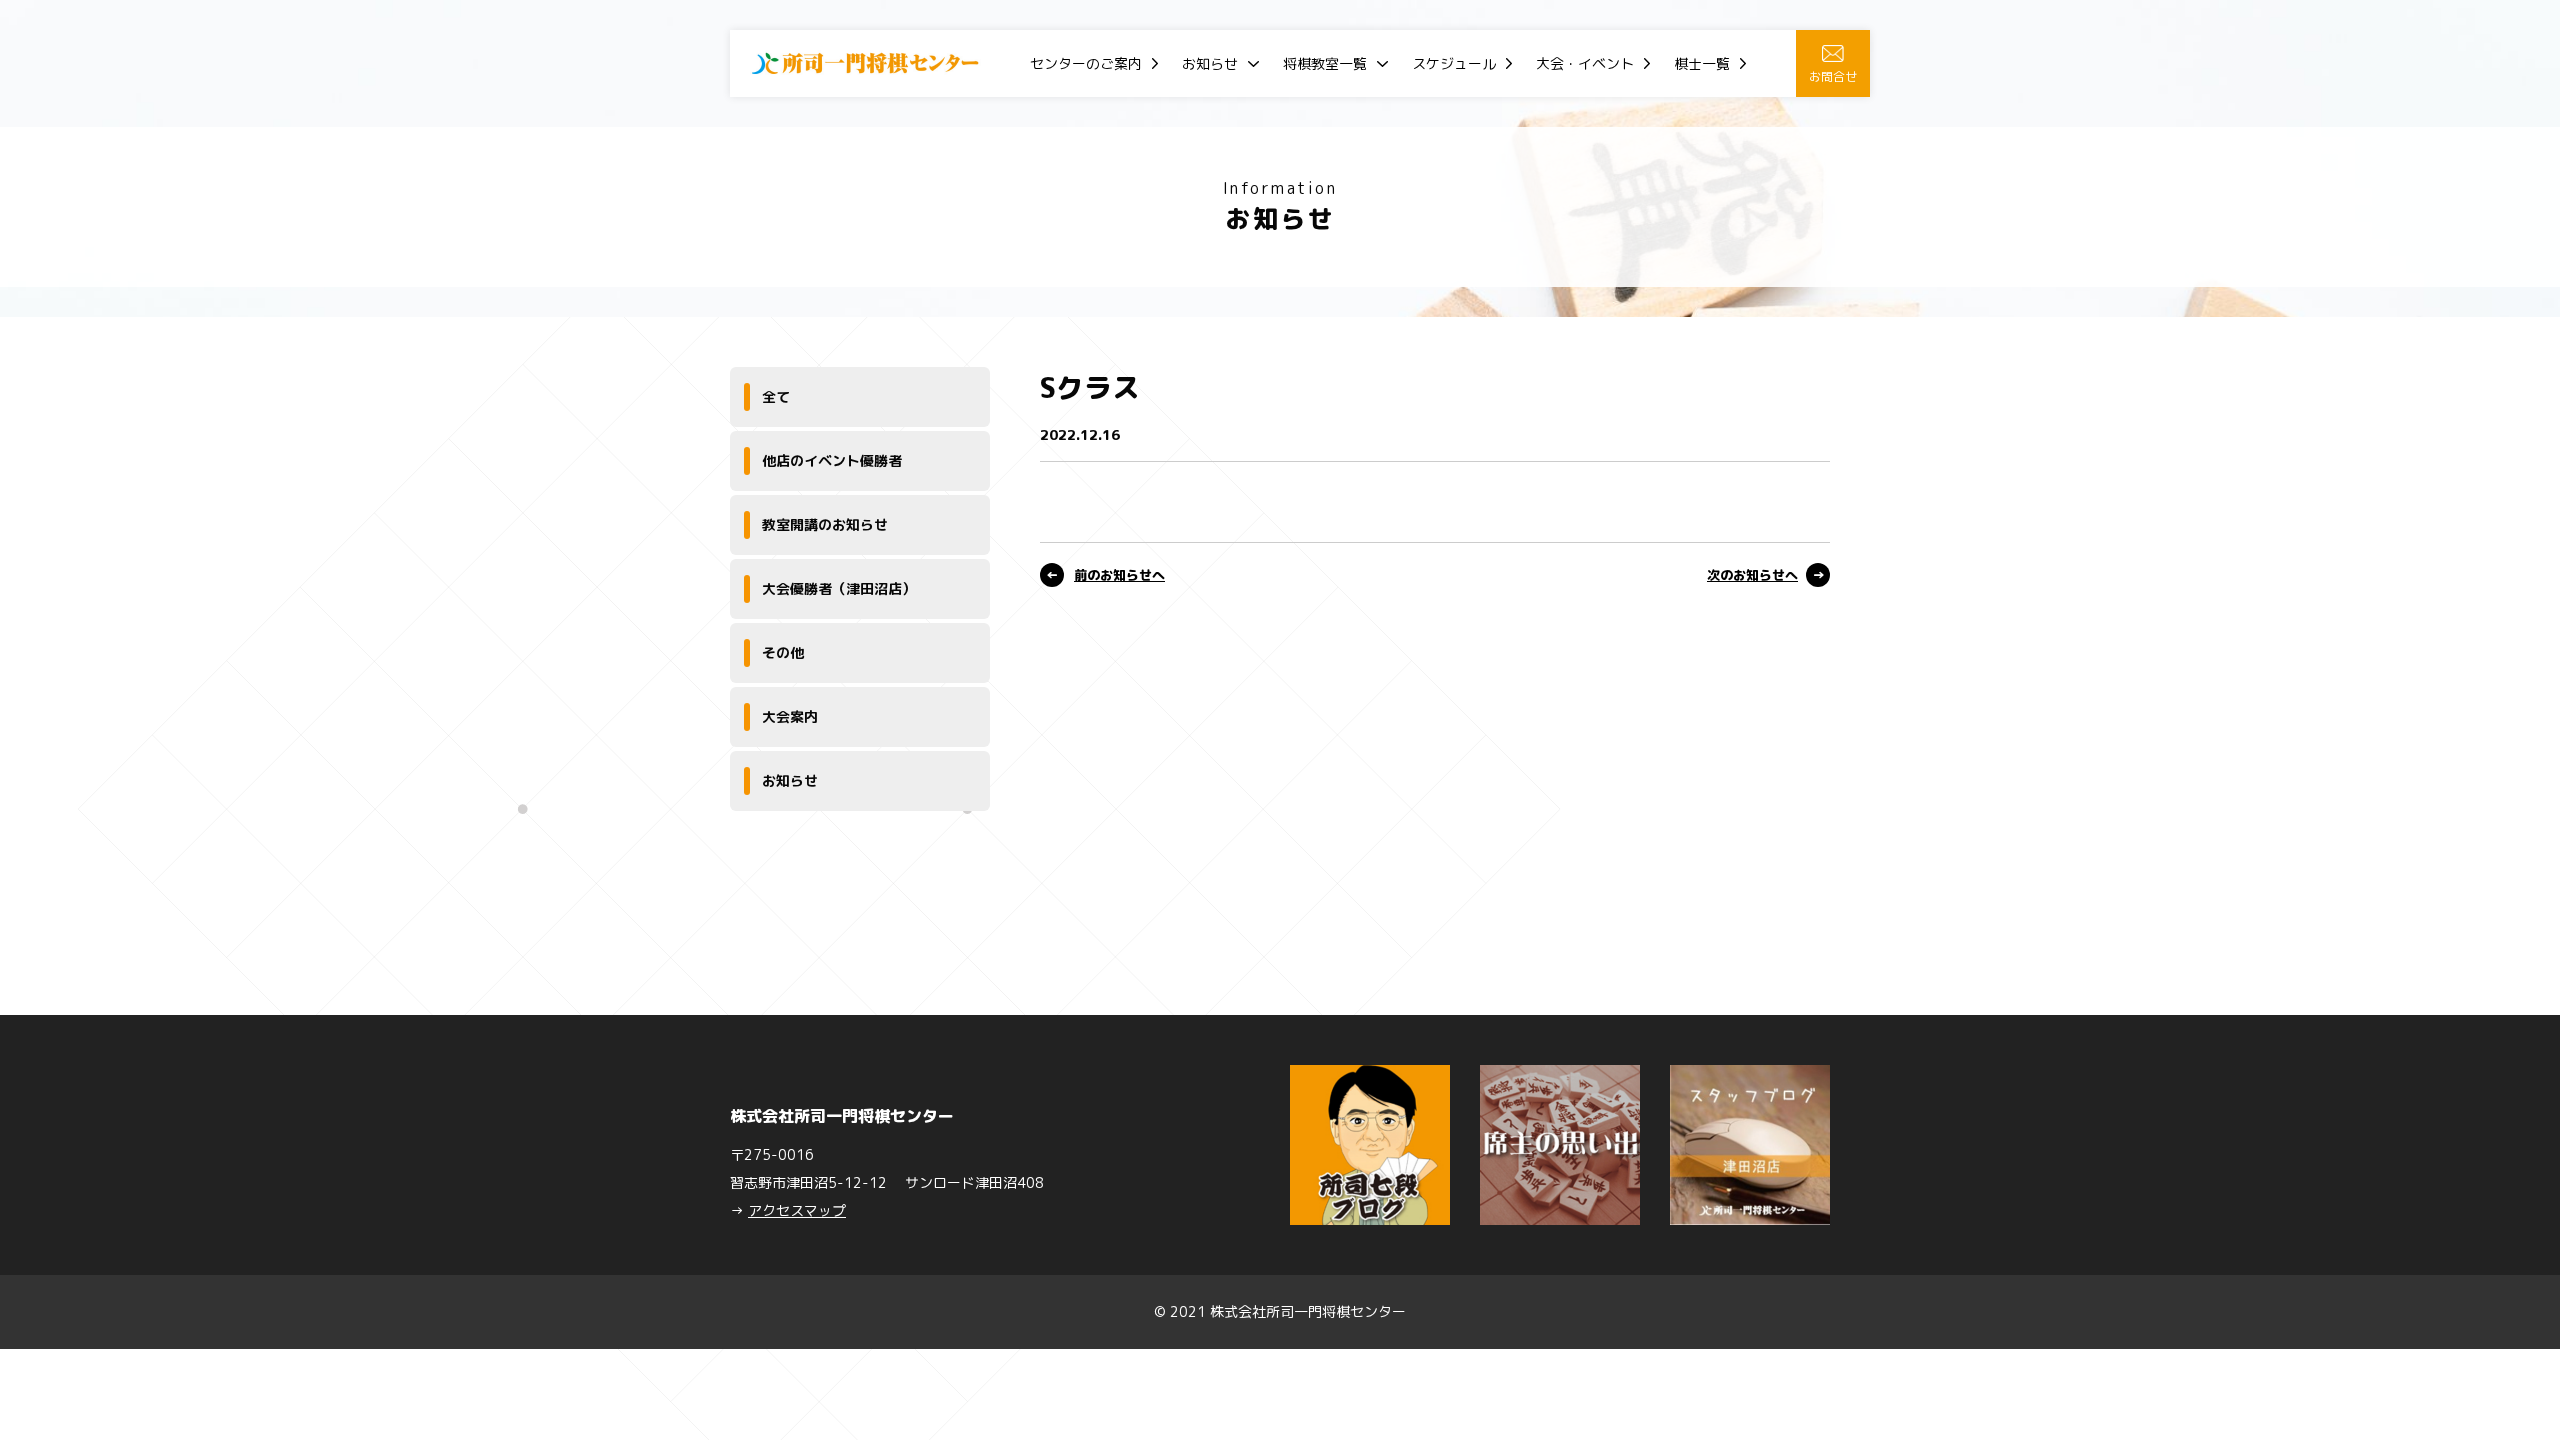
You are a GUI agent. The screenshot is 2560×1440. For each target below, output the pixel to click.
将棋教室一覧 (1325, 63)
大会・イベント (1585, 63)
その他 (783, 652)
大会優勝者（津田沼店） (839, 588)
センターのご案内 (1086, 63)
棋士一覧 (1702, 63)
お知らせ (1210, 63)
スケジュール (1454, 63)
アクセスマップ (797, 1210)
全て (776, 396)
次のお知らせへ (1752, 575)
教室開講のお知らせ (825, 524)
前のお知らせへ (1119, 575)
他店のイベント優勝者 (832, 460)
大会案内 (790, 716)
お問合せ (1833, 76)
